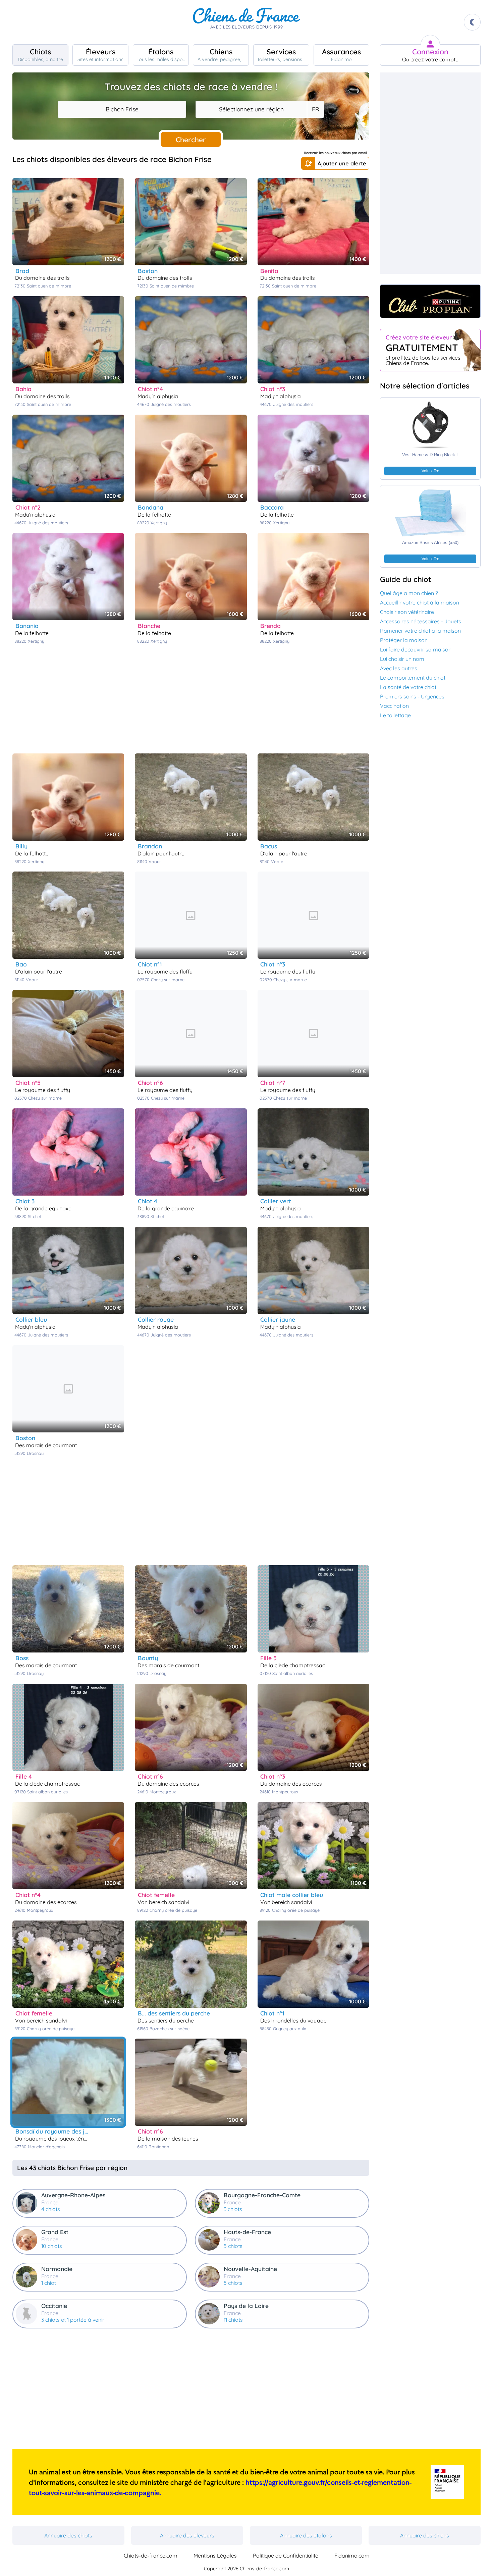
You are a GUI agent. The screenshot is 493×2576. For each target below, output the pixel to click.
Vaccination (394, 706)
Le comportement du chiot (413, 678)
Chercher (191, 140)
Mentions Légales (215, 2556)
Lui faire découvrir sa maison (416, 649)
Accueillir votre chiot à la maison (420, 602)
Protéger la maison (404, 640)
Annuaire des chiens (425, 2535)
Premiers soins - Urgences (412, 696)
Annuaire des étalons (306, 2535)
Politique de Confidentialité (286, 2556)
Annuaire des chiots (68, 2535)
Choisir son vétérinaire (407, 612)
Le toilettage (395, 715)
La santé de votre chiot (408, 687)
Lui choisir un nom (402, 659)
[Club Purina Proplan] (430, 301)
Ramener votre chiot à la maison (420, 631)
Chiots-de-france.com (151, 2556)
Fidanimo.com (352, 2556)
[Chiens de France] (246, 22)
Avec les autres (399, 668)
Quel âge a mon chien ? (409, 593)
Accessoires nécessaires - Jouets (421, 621)
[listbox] (315, 109)
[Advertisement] (191, 698)
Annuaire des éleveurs (187, 2535)
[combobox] (122, 109)
